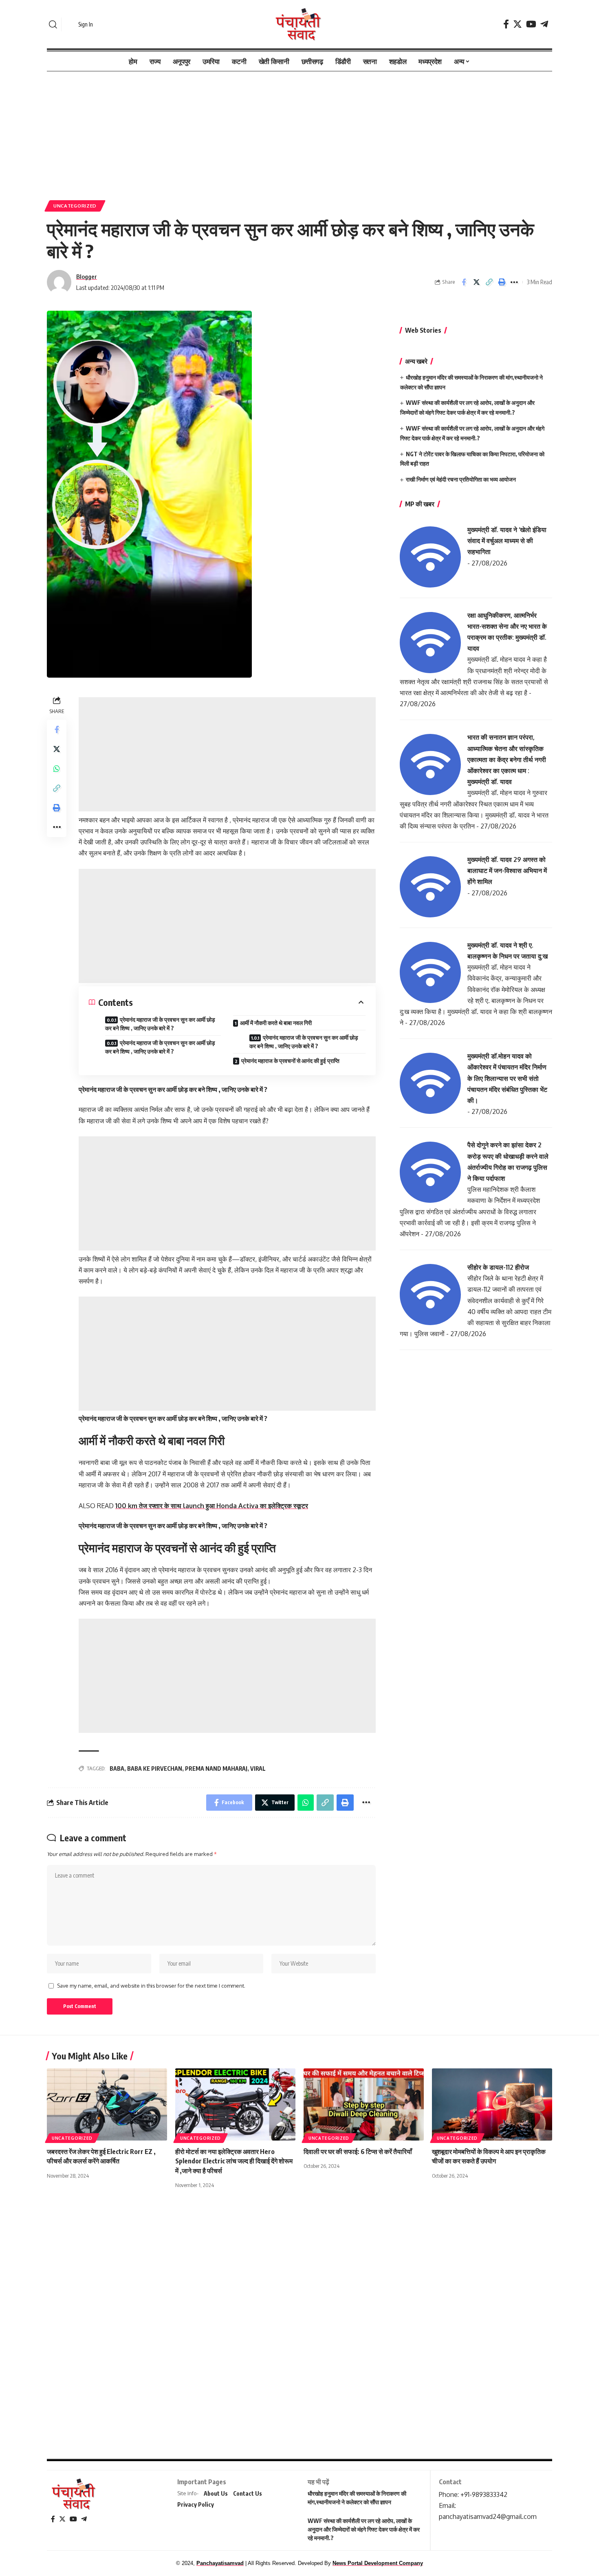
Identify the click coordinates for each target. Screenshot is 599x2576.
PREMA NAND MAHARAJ (216, 1769)
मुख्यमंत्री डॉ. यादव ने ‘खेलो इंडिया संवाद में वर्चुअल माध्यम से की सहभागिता (507, 541)
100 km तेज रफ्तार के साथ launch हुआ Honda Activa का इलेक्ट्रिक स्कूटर (212, 1506)
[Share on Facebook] (464, 282)
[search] (53, 24)
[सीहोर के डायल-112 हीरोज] (430, 1294)
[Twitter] (518, 24)
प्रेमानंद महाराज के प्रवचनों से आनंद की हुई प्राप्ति (290, 1061)
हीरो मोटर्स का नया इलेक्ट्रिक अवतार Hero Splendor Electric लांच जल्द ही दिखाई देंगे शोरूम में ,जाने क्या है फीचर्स (234, 2161)
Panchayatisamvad (220, 2563)
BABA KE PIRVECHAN (155, 1769)
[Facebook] (506, 24)
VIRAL (258, 1769)
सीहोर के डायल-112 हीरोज (498, 1267)
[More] (514, 282)
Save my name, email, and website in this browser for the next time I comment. (151, 1986)
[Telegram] (544, 24)
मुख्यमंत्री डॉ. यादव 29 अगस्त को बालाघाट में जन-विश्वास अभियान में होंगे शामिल (507, 870)
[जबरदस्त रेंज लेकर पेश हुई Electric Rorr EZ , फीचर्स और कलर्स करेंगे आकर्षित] (107, 2104)
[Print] (502, 282)
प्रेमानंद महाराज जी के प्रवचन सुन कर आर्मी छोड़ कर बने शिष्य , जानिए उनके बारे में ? (160, 1024)
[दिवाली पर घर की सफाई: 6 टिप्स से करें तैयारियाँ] (364, 2104)
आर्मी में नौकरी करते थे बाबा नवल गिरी (276, 1023)
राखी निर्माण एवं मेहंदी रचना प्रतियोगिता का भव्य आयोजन (461, 479)
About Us (216, 2493)
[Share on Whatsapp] (57, 769)
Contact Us (248, 2493)
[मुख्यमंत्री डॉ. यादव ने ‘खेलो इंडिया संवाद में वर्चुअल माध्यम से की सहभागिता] (430, 556)
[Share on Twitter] (476, 282)
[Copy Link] (489, 282)
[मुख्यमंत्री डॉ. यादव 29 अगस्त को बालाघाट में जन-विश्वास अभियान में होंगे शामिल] (430, 886)
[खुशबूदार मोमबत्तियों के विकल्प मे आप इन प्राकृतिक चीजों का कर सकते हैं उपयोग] (492, 2104)
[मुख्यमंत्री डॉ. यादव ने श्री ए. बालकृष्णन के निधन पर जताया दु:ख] (430, 972)
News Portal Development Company (378, 2563)
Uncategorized (75, 206)
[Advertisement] (299, 132)
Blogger (87, 276)
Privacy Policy (196, 2504)
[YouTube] (531, 24)
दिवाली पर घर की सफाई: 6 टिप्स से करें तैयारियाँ (358, 2152)
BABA (117, 1769)
